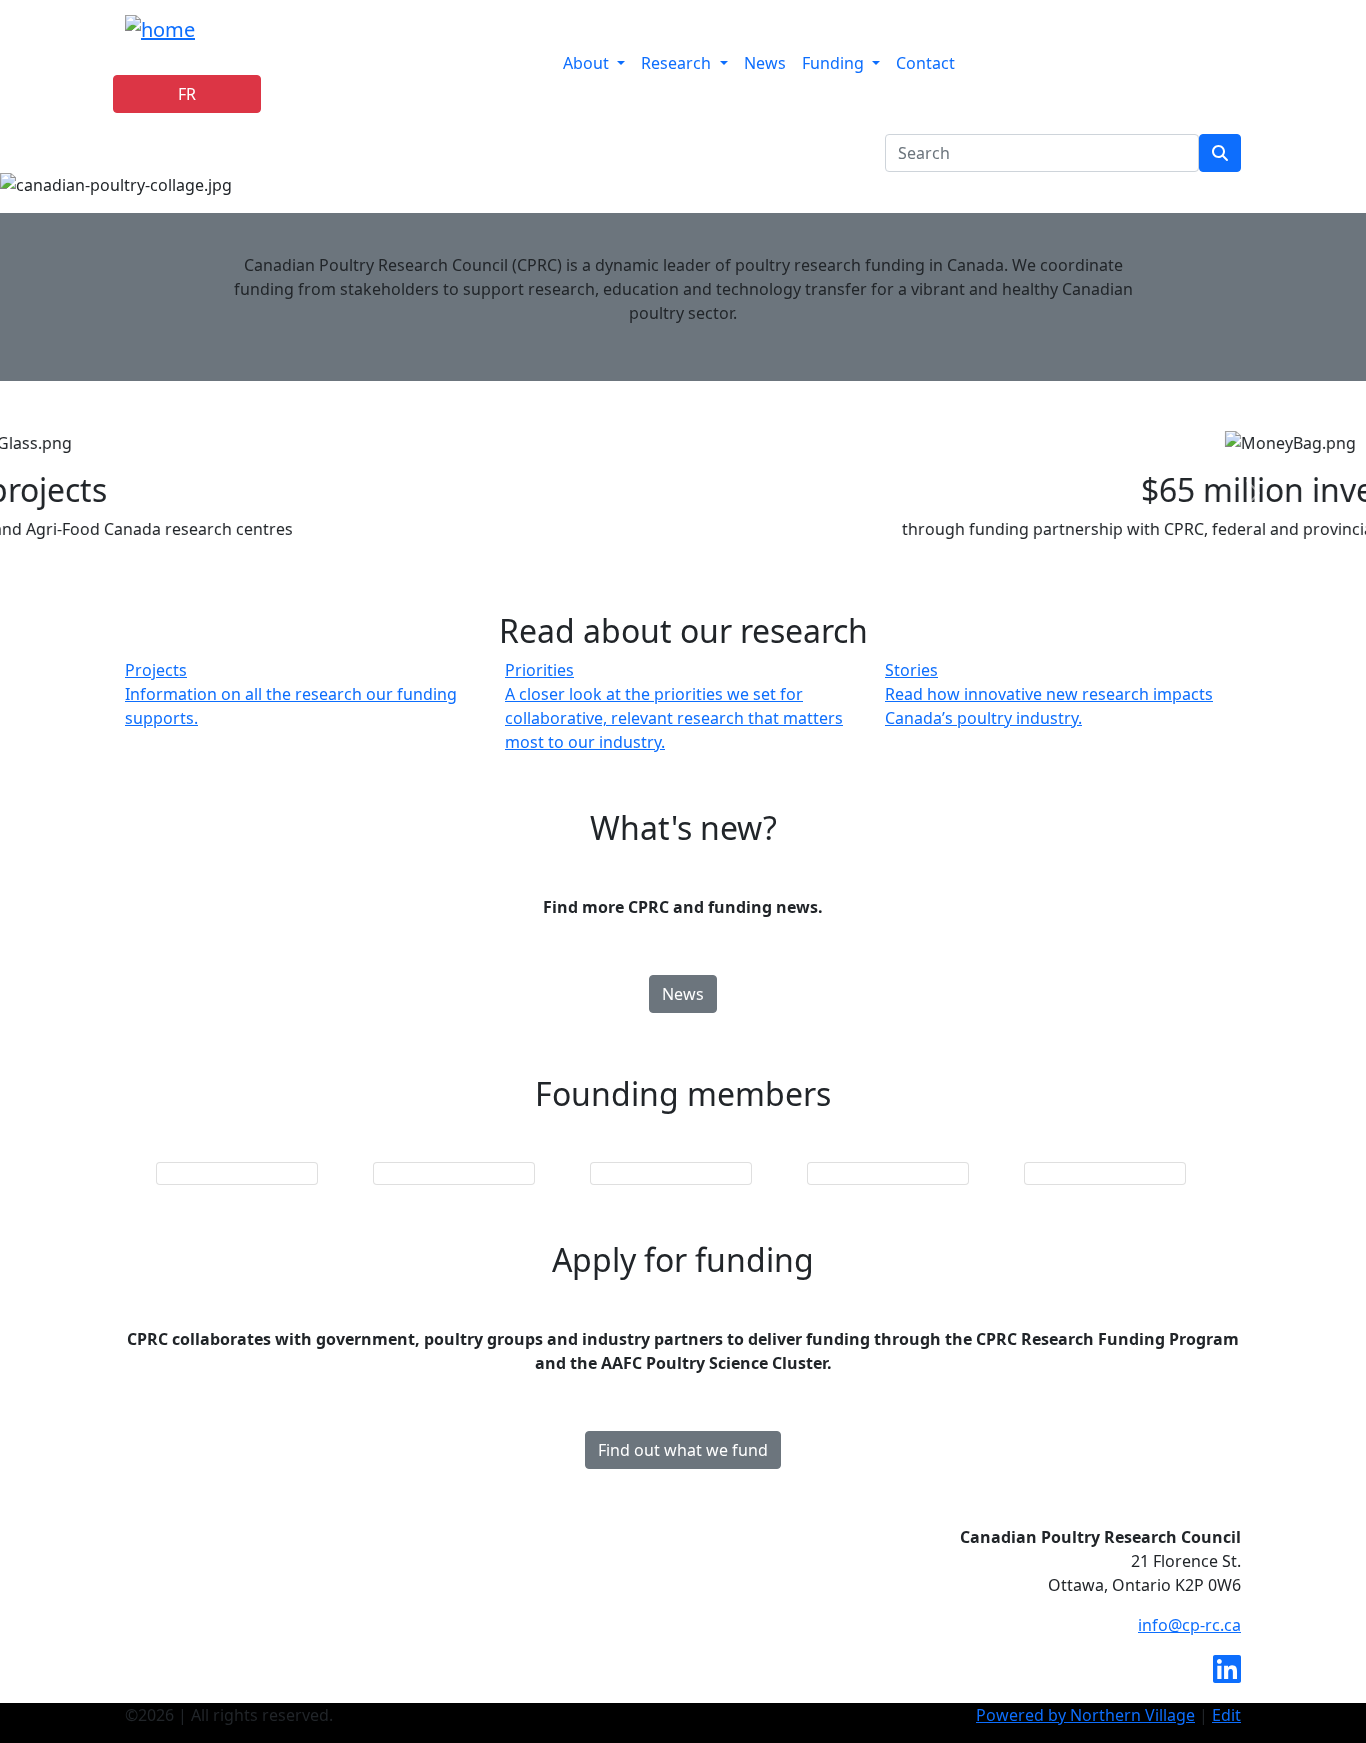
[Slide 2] (719, 529)
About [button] (586, 63)
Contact (925, 63)
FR (187, 94)
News (765, 63)
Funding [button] (833, 63)
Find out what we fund (683, 1450)
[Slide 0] (647, 529)
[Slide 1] (683, 529)
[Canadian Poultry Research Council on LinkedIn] (1227, 1675)
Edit (1226, 1715)
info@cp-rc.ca (1189, 1625)
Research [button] (676, 63)
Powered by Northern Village (1085, 1715)
